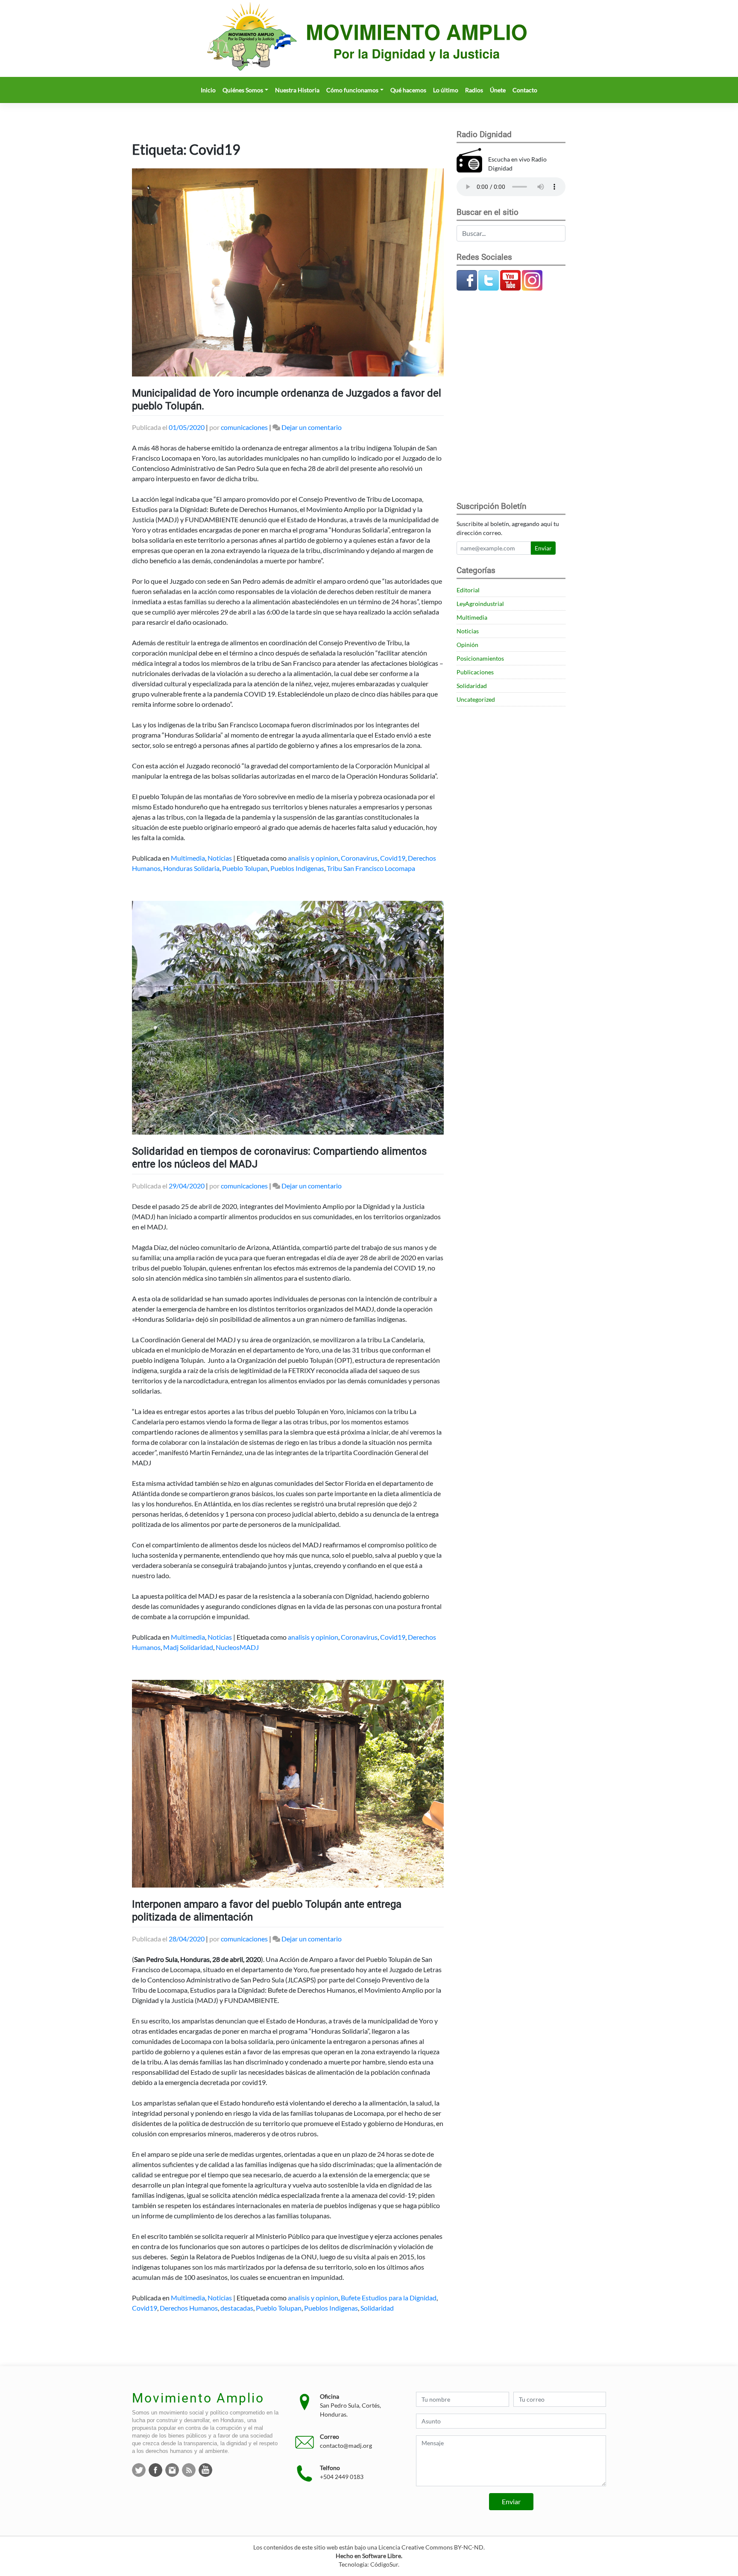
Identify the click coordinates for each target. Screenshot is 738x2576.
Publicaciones (475, 672)
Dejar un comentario (312, 427)
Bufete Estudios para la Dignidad (389, 2298)
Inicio (208, 90)
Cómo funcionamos (352, 90)
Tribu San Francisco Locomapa (371, 868)
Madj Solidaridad (188, 1647)
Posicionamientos (480, 658)
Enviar (543, 548)
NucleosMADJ (237, 1647)
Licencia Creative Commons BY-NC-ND (431, 2547)
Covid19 (393, 858)
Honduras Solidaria (191, 868)
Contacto (525, 90)
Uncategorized (476, 699)
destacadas (237, 2308)
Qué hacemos (408, 90)
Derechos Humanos (189, 2308)
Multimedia (188, 858)
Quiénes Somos (243, 90)
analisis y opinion (313, 858)
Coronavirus (359, 858)
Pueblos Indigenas (297, 868)
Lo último (446, 90)
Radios (474, 90)
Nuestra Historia (297, 90)
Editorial (468, 590)
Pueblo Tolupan (245, 868)
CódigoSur (384, 2564)
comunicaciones (244, 427)
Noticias (220, 858)
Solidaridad (377, 2308)
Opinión (467, 645)
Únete (498, 90)
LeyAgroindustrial (480, 604)
